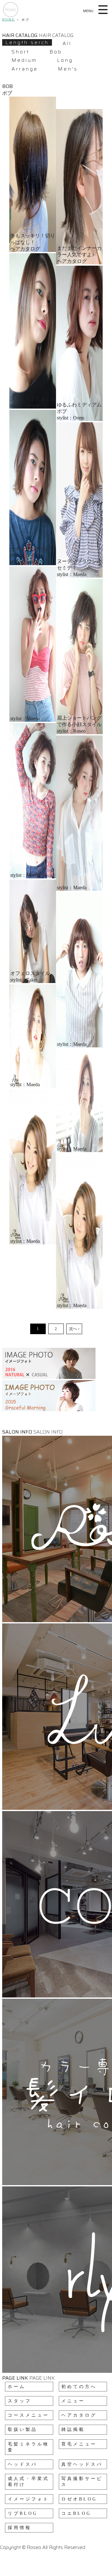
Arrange (25, 69)
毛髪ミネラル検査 (28, 2447)
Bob (56, 52)
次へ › (74, 1329)
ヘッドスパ (23, 2464)
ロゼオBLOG (79, 2499)
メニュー (73, 2401)
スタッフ (20, 2401)
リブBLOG (23, 2513)
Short (21, 52)
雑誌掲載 (73, 2430)
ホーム (17, 2387)
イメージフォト (28, 2499)
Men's (68, 69)
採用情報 (20, 2528)
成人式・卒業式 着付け (28, 2482)
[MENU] (104, 10)
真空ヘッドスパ (82, 2464)
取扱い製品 (23, 2430)
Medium (24, 60)
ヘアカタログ (79, 2415)
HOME (9, 19)
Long (65, 60)
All (67, 43)
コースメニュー (28, 2415)
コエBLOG (76, 2513)
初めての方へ (79, 2387)
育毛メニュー (79, 2444)
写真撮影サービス (82, 2482)
